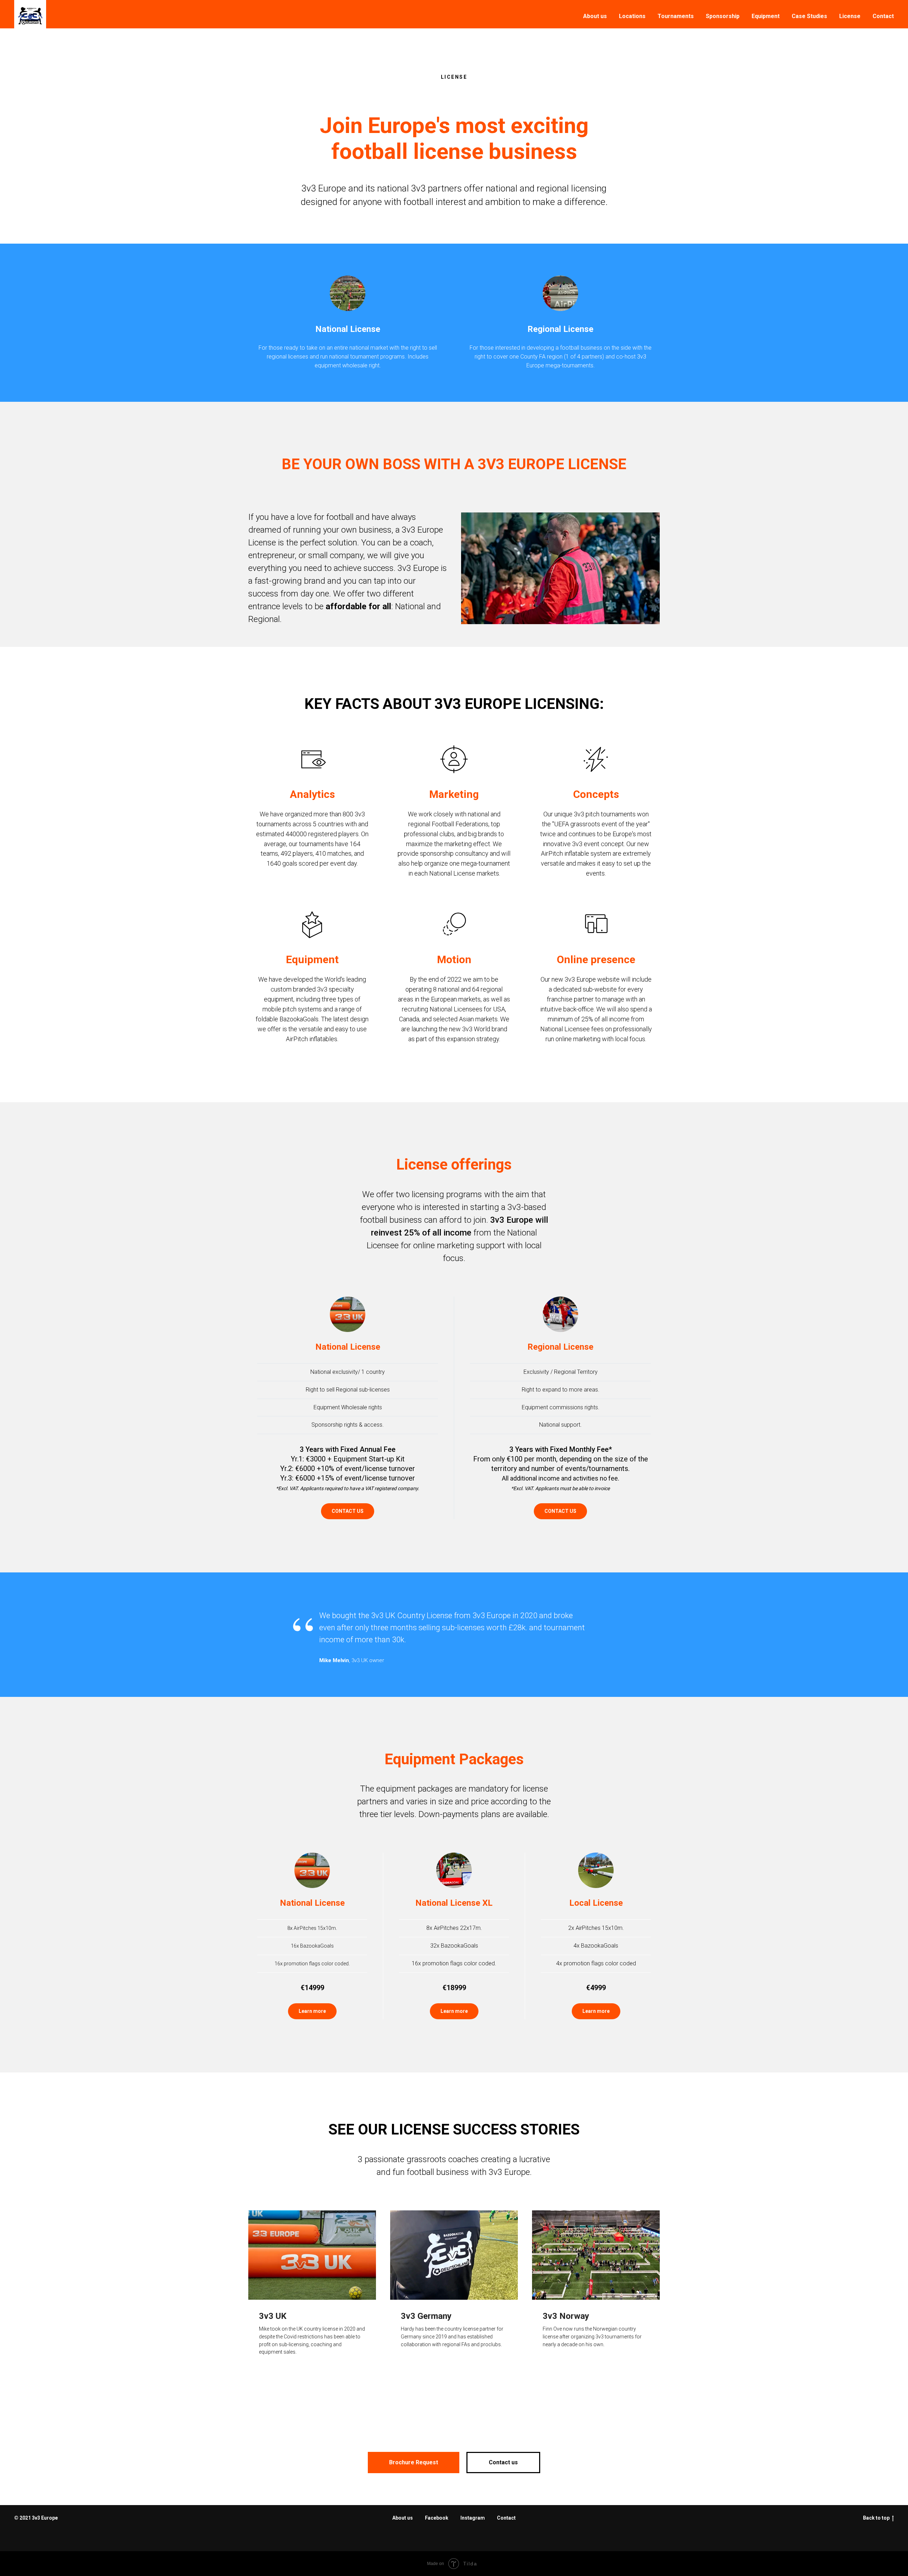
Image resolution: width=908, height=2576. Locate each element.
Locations (632, 16)
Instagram (473, 2518)
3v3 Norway (566, 2316)
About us (595, 16)
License (850, 16)
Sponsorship (723, 16)
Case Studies (809, 16)
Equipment (766, 16)
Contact (883, 16)
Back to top (876, 2518)
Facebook (437, 2518)
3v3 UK (273, 2316)
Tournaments (676, 16)
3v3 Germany (426, 2316)
